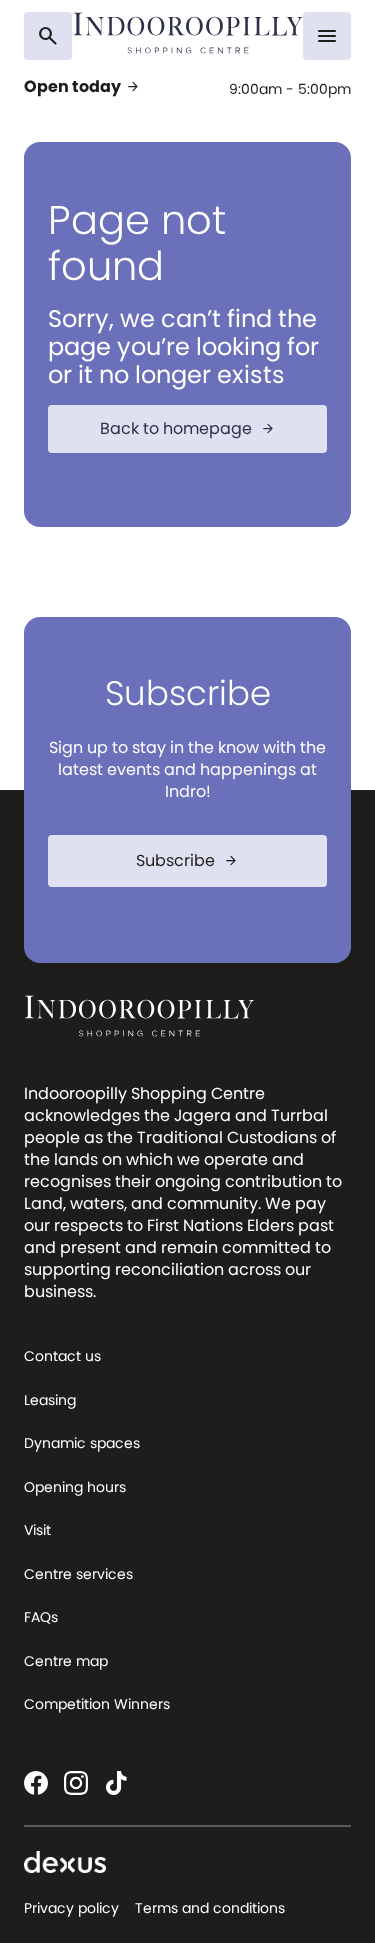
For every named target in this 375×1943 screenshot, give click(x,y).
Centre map (66, 1661)
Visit (37, 1530)
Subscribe (187, 860)
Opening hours (75, 1487)
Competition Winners (97, 1704)
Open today (82, 87)
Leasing (50, 1400)
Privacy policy (71, 1908)
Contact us (62, 1356)
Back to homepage (188, 428)
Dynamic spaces (82, 1443)
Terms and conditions (210, 1908)
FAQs (41, 1617)
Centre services (78, 1574)
